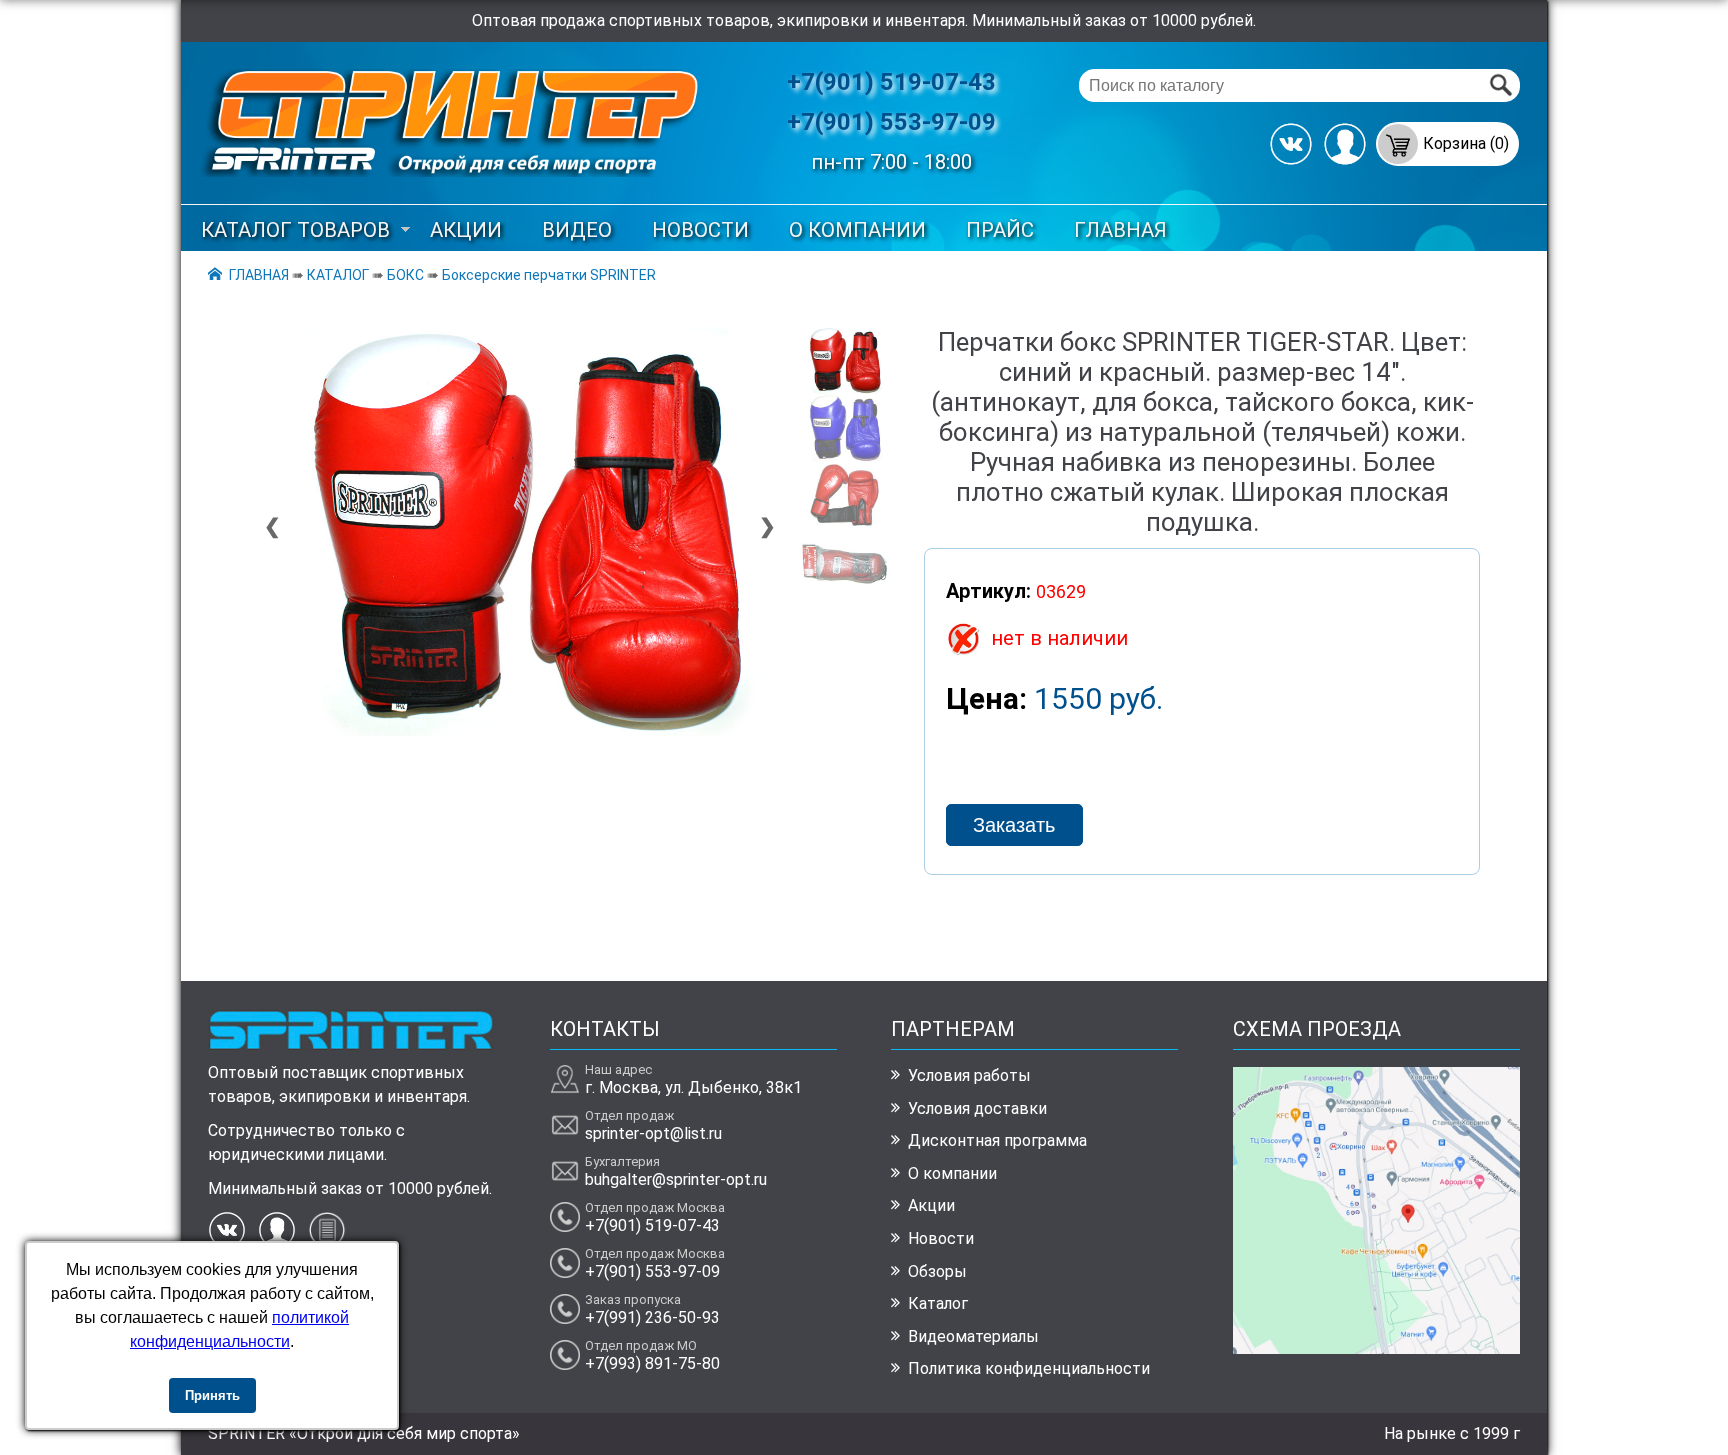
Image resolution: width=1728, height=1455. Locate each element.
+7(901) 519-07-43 (891, 82)
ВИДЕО (577, 230)
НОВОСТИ (700, 230)
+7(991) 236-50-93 (652, 1317)
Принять (212, 1395)
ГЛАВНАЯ (1120, 230)
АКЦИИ (466, 230)
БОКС (405, 275)
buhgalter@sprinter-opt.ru (676, 1179)
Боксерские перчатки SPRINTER (549, 275)
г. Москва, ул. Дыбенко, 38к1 (693, 1087)
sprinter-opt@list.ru (653, 1133)
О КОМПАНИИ (857, 230)
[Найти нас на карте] (1376, 1348)
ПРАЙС (1000, 230)
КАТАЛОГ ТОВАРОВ (295, 230)
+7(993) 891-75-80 (652, 1363)
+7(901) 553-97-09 (891, 122)
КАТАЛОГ (338, 275)
